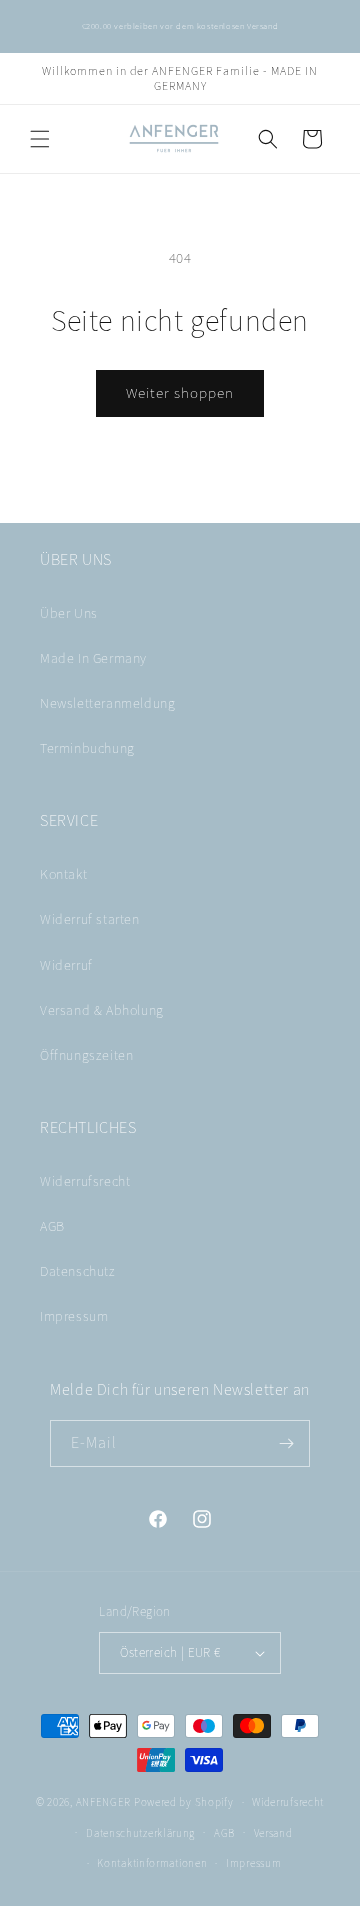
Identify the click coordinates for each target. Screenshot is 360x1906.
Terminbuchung (87, 748)
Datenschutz (78, 1271)
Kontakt (63, 874)
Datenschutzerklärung (140, 1833)
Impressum (74, 1316)
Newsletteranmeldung (107, 703)
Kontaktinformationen (152, 1863)
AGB (52, 1226)
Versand (273, 1833)
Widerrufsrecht (85, 1181)
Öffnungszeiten (86, 1055)
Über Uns (69, 613)
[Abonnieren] (287, 1443)
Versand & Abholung (102, 1010)
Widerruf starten (90, 919)
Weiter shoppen (180, 392)
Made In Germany (93, 658)
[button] (40, 139)
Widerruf (66, 965)
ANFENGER (104, 1802)
